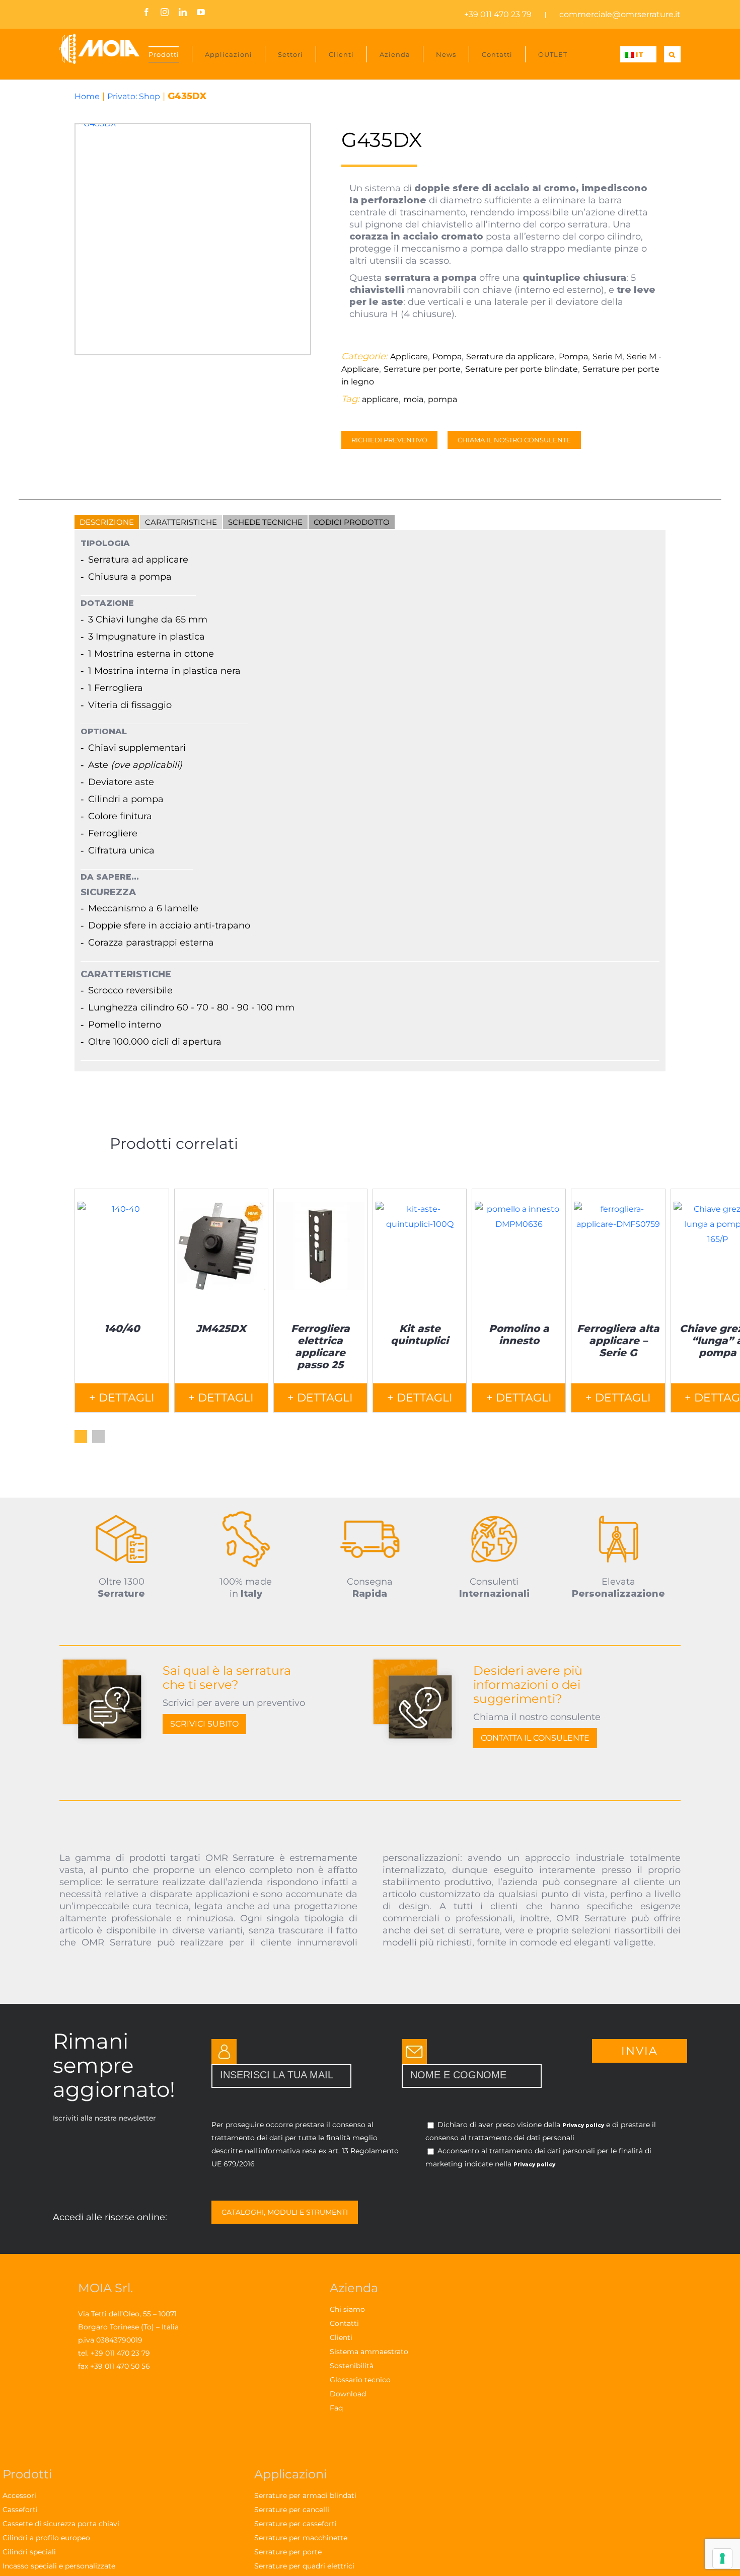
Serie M (607, 357)
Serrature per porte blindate (522, 369)
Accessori (19, 2495)
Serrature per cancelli (292, 2510)
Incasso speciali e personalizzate (59, 2566)
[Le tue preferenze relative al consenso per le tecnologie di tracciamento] (722, 2558)
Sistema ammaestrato (369, 2352)
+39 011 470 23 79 (498, 14)
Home (87, 96)
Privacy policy (583, 2125)
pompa (442, 399)
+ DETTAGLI (122, 1398)
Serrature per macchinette (301, 2538)
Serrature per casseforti (295, 2524)
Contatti (344, 2323)
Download (348, 2394)
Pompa (447, 357)
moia (413, 399)
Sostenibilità (352, 2366)
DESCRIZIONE (107, 522)
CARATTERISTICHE (181, 522)
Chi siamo (347, 2309)
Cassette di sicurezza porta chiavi (61, 2524)
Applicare (409, 357)
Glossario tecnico (360, 2380)
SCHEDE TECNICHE (265, 522)
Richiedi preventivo (389, 440)
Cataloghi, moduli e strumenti (285, 2212)
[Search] (672, 54)
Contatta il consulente (535, 1738)
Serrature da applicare (510, 357)
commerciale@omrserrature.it (620, 14)
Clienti (341, 2337)
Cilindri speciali (29, 2552)
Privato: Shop (134, 96)
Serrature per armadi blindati (305, 2495)
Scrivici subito (204, 1724)
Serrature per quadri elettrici (304, 2566)
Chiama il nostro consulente (514, 440)
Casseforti (20, 2510)
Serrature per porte (422, 369)
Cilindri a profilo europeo (46, 2538)
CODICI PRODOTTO (352, 522)
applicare (380, 399)
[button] (81, 1436)
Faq (336, 2408)
